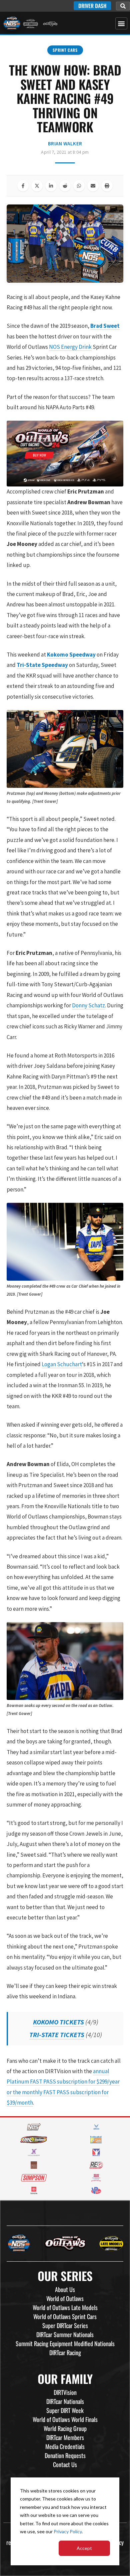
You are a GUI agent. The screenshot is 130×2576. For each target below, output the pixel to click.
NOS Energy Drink (70, 347)
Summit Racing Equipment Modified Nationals (65, 2343)
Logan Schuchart (62, 1364)
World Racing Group (65, 2428)
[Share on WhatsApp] (79, 186)
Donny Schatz (88, 1005)
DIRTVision (65, 2392)
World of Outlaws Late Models (65, 2307)
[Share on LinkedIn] (51, 186)
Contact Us (65, 2464)
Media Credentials (65, 2446)
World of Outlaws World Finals (65, 2419)
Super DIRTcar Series (65, 2325)
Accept (84, 2548)
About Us (65, 2289)
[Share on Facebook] (23, 186)
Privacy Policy (68, 2531)
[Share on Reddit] (65, 186)
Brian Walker (65, 144)
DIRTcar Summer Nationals (65, 2334)
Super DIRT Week (65, 2410)
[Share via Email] (93, 186)
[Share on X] (37, 186)
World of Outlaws (65, 2298)
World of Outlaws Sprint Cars (65, 2316)
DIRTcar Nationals (65, 2401)
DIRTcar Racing (65, 2352)
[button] (123, 6)
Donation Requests (65, 2455)
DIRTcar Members (65, 2437)
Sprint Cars (65, 50)
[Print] (107, 186)
